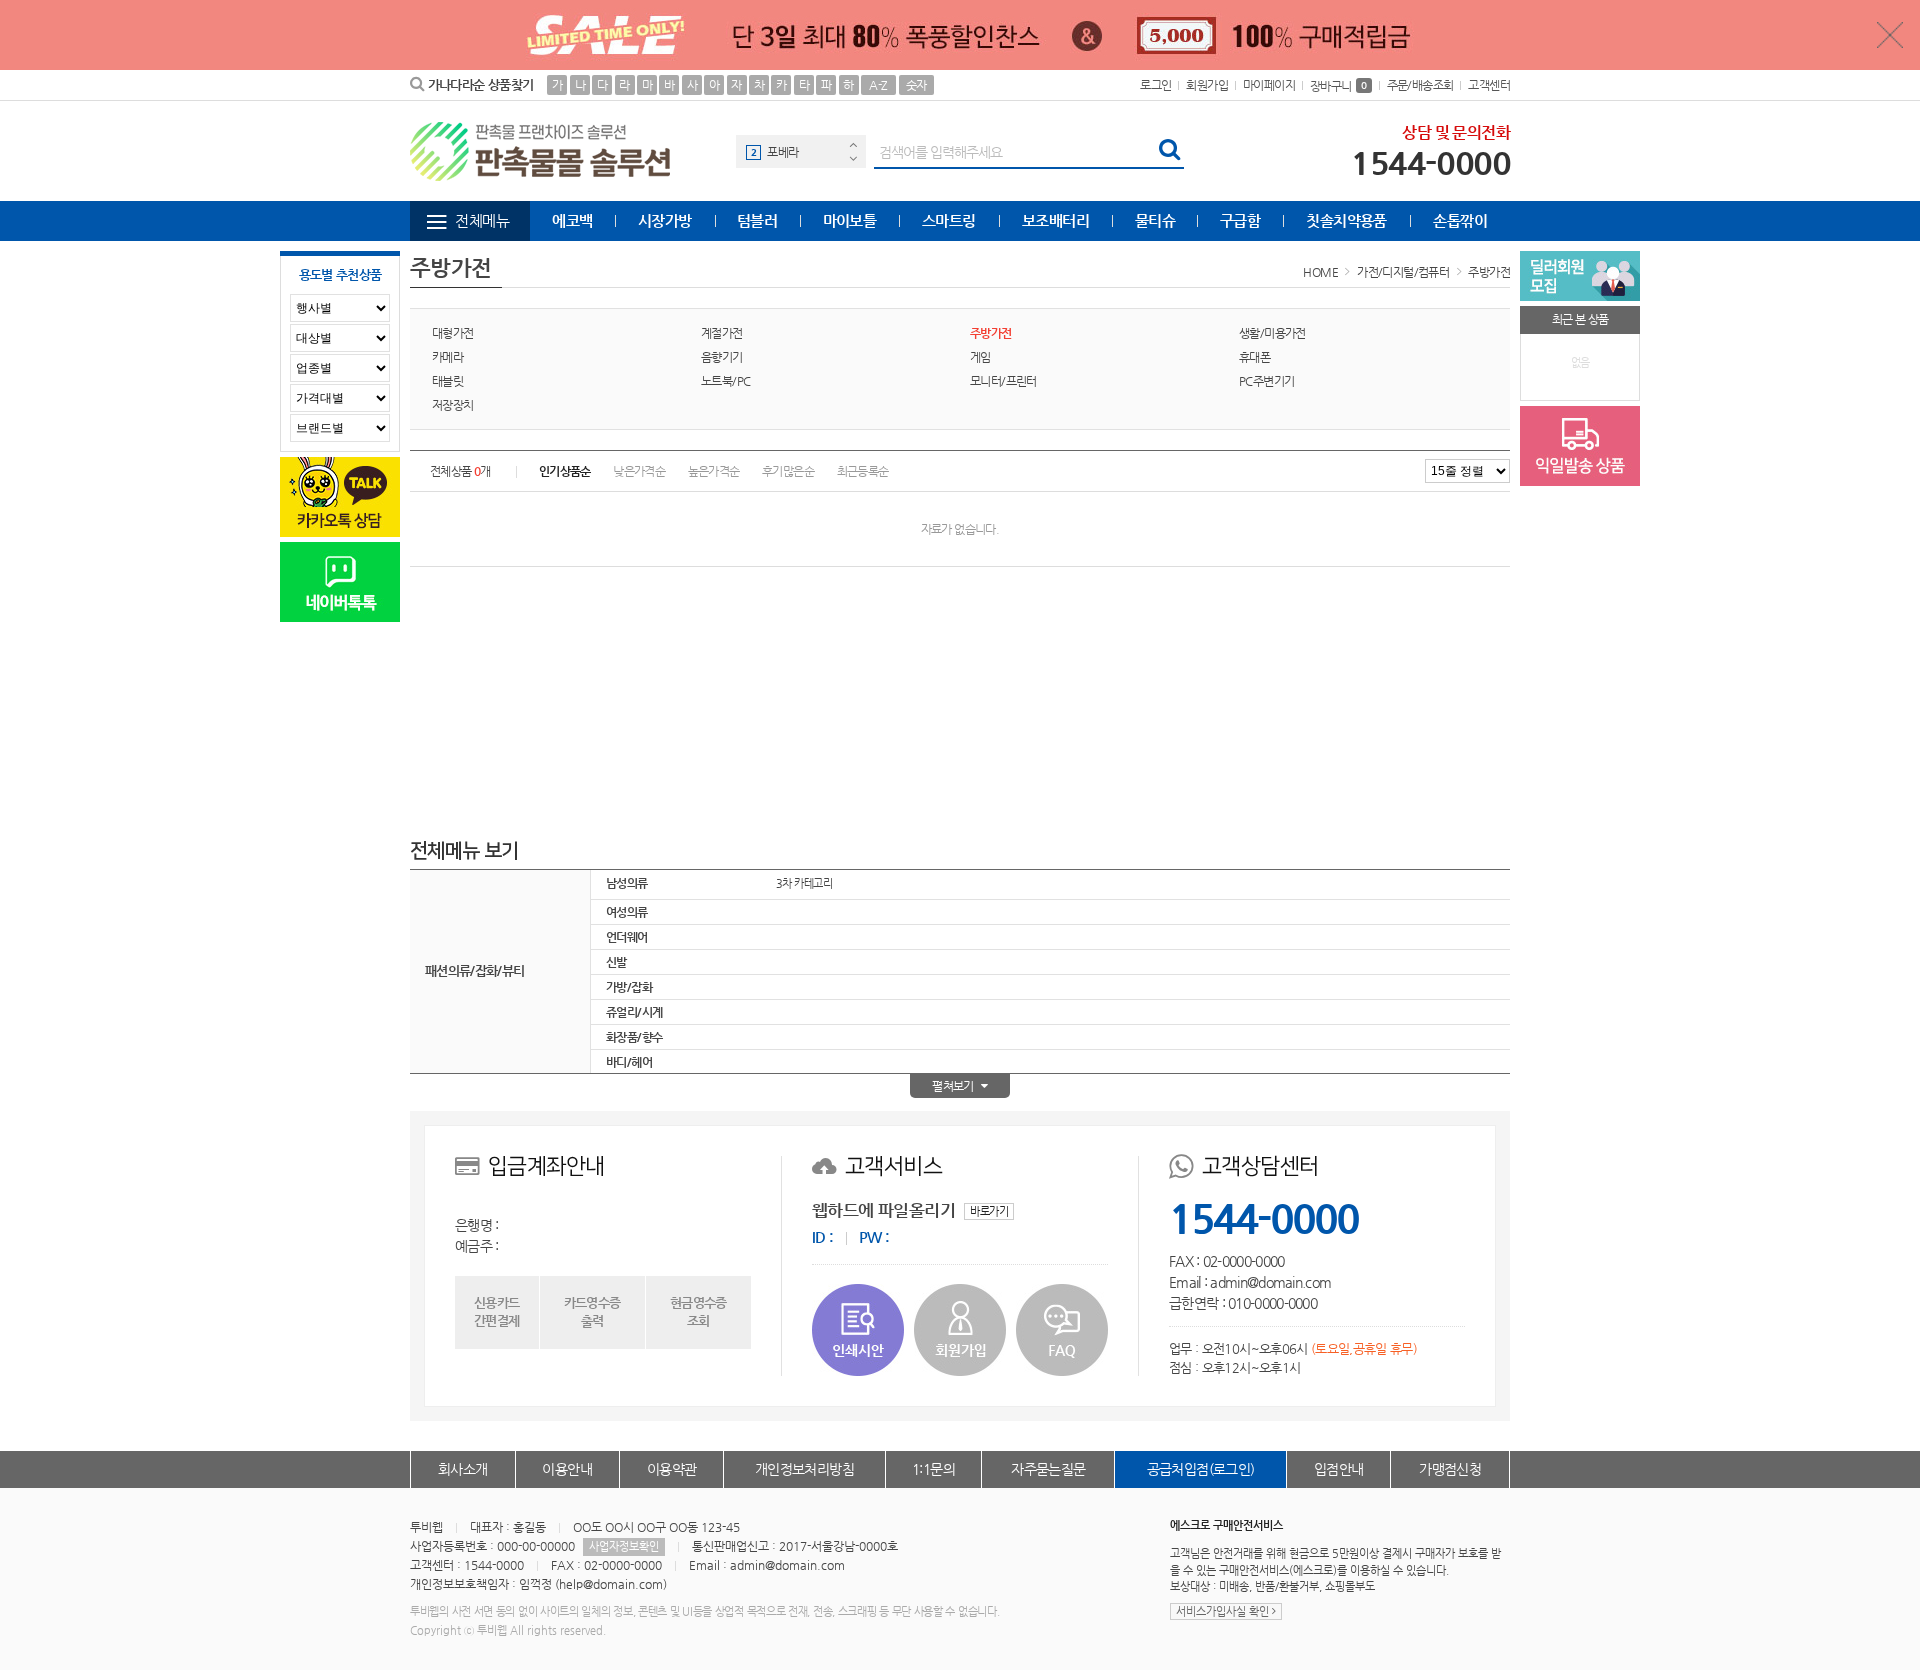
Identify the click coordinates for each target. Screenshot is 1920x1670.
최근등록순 (863, 471)
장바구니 (1338, 86)
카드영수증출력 (592, 1311)
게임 (980, 357)
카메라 (447, 357)
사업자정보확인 (624, 1546)
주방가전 (1489, 272)
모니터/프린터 (1003, 381)
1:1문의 (933, 1469)
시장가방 (665, 220)
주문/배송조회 (1420, 85)
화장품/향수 (634, 1037)
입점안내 (1339, 1469)
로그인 (1155, 85)
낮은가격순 (639, 471)
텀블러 (757, 220)
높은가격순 (714, 471)
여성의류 (627, 912)
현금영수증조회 (698, 1311)
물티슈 (1155, 220)
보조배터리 (1055, 220)
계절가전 (722, 333)
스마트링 (949, 220)
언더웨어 (627, 937)
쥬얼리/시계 (634, 1012)
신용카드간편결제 (497, 1311)
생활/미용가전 (1272, 333)
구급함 (1240, 220)
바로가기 (989, 1211)
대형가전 (453, 333)
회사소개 (463, 1469)
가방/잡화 (629, 987)
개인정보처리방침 (804, 1469)
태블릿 (447, 381)
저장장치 (453, 405)
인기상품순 (565, 471)
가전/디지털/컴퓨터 (1403, 272)
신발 (616, 962)
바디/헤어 (629, 1062)
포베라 (782, 152)
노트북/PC (725, 381)
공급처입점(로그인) (1201, 1469)
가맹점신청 (1450, 1469)
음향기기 (722, 357)
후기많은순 (788, 471)
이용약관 (672, 1469)
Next (853, 158)
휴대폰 (1254, 357)
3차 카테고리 (804, 883)
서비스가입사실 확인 (1224, 1611)
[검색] (1169, 152)
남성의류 (627, 883)
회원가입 (1207, 85)
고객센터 (1489, 85)
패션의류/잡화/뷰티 (475, 970)
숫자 (916, 85)
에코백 (572, 220)
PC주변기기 (1266, 381)
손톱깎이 (1460, 220)
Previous (853, 144)
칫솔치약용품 (1346, 220)
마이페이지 (1269, 85)
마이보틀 (850, 220)
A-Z (878, 85)
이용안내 (567, 1469)
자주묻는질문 (1048, 1469)
